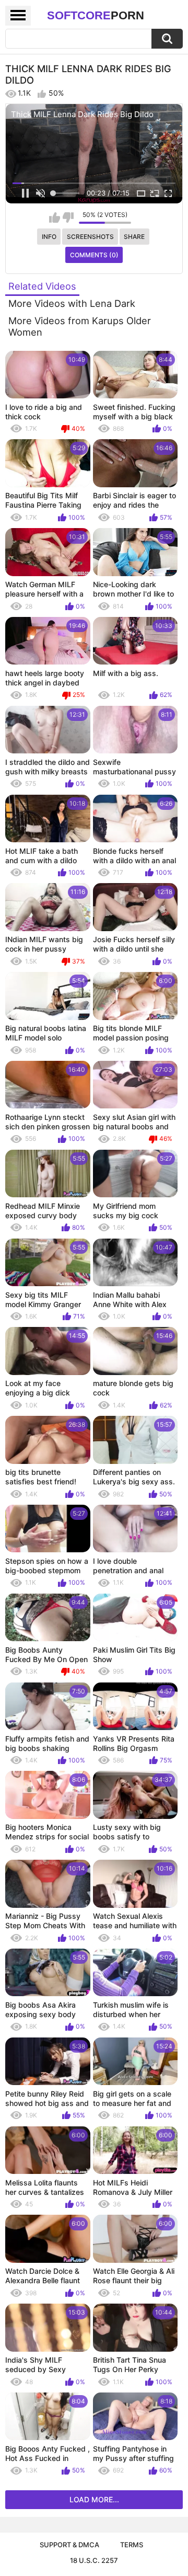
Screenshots (90, 237)
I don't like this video (68, 217)
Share (134, 237)
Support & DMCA (69, 2545)
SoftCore (96, 15)
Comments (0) (94, 255)
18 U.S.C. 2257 (94, 2560)
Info (49, 237)
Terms (132, 2545)
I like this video (55, 217)
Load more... (94, 2499)
